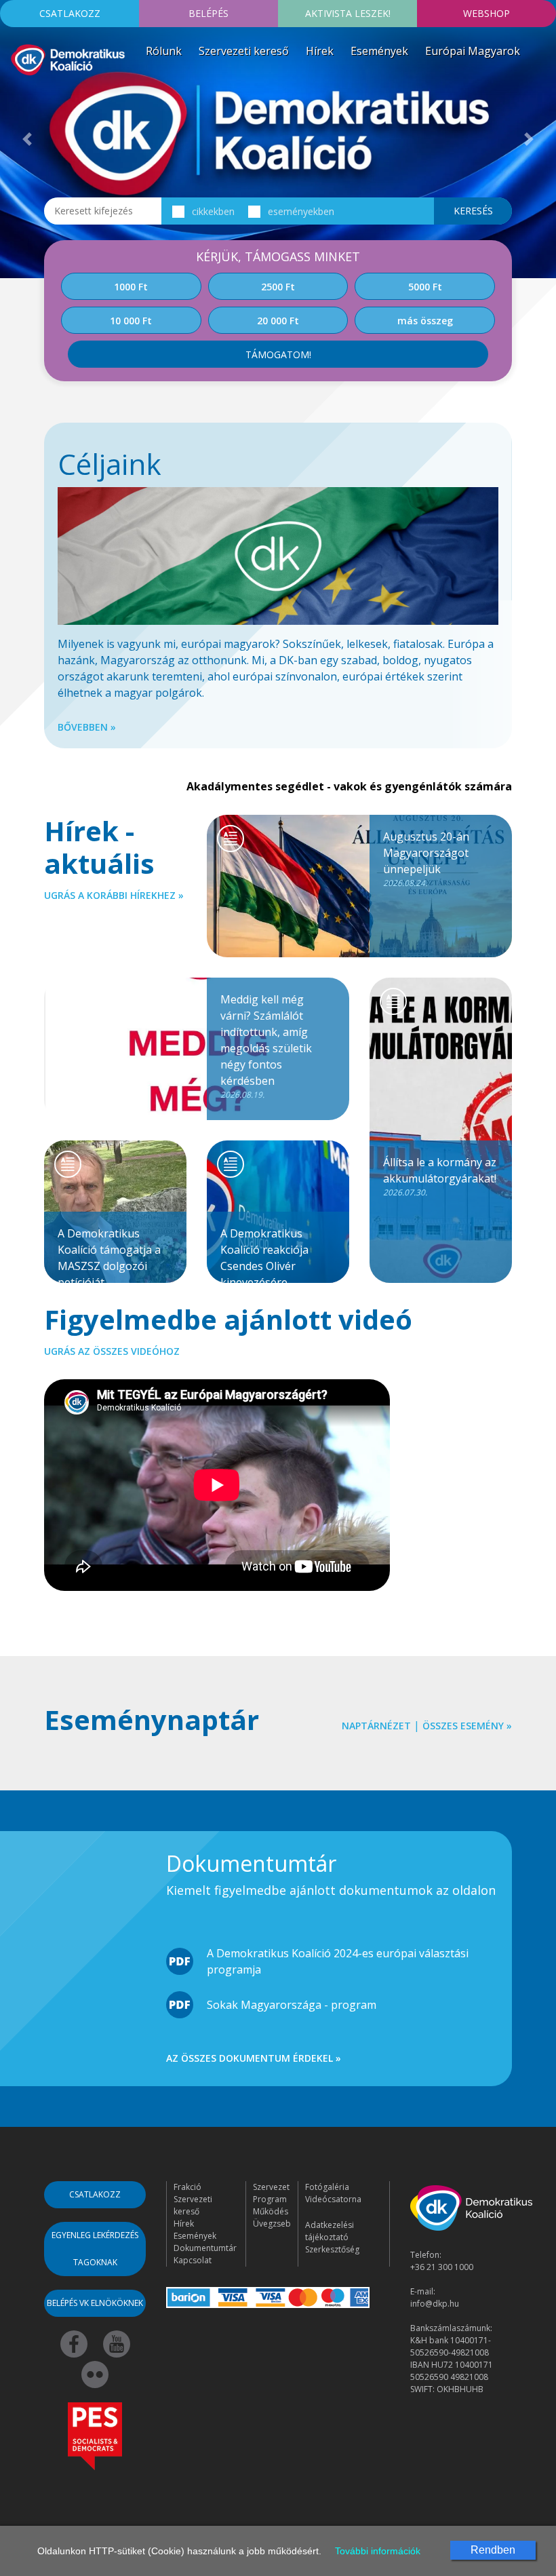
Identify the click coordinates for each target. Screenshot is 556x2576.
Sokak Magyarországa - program (292, 2005)
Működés (271, 2211)
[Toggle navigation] (19, 98)
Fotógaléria (327, 2187)
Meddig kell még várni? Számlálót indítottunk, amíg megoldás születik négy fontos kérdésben (266, 1046)
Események (379, 51)
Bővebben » (87, 727)
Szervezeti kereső (244, 51)
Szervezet (271, 2187)
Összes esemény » (467, 1726)
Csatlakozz (70, 13)
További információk (378, 2551)
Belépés (209, 13)
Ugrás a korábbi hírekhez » (114, 895)
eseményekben (301, 211)
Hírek (320, 51)
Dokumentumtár (205, 2248)
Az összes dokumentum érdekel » (254, 2058)
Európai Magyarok (473, 51)
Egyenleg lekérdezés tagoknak (95, 2249)
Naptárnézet (376, 1726)
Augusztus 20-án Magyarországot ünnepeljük (426, 859)
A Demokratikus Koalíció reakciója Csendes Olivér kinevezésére (264, 1254)
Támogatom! (278, 354)
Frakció (187, 2187)
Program (270, 2199)
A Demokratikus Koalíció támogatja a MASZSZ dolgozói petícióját (109, 1254)
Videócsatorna (333, 2199)
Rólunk (164, 51)
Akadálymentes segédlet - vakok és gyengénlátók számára (349, 786)
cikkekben (213, 211)
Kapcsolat (193, 2260)
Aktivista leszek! (348, 13)
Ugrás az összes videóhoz (112, 1351)
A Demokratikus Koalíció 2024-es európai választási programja (338, 1961)
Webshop (487, 13)
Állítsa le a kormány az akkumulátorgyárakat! (440, 1176)
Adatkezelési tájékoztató (330, 2231)
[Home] (68, 58)
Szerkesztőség (332, 2249)
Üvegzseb (272, 2224)
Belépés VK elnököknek (95, 2303)
